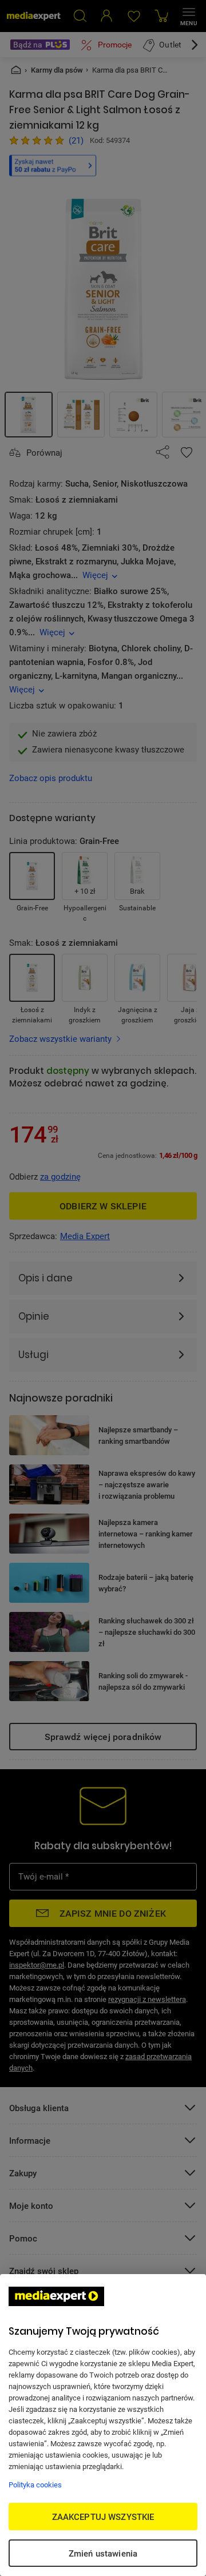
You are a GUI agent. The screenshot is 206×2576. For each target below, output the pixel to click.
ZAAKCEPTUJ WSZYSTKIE (103, 2517)
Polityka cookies (35, 2485)
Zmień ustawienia (103, 2553)
